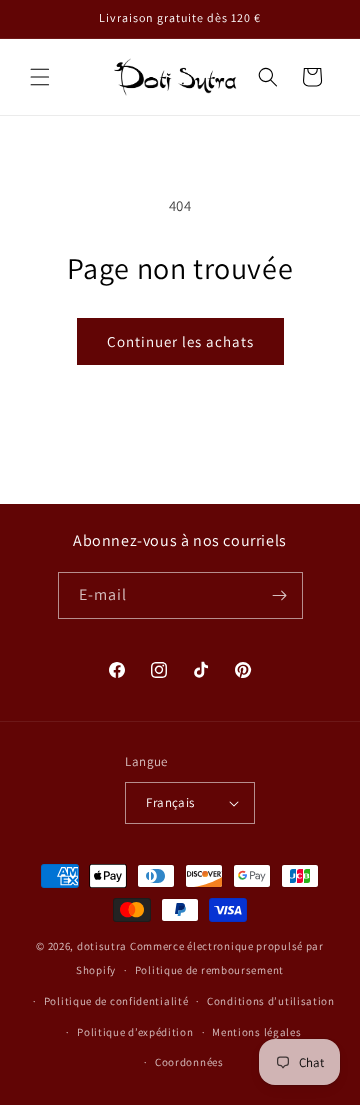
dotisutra (102, 946)
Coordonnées (189, 1062)
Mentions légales (256, 1032)
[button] (40, 77)
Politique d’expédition (135, 1032)
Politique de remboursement (209, 970)
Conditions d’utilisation (271, 1001)
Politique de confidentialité (116, 1001)
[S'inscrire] (280, 595)
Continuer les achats (180, 341)
